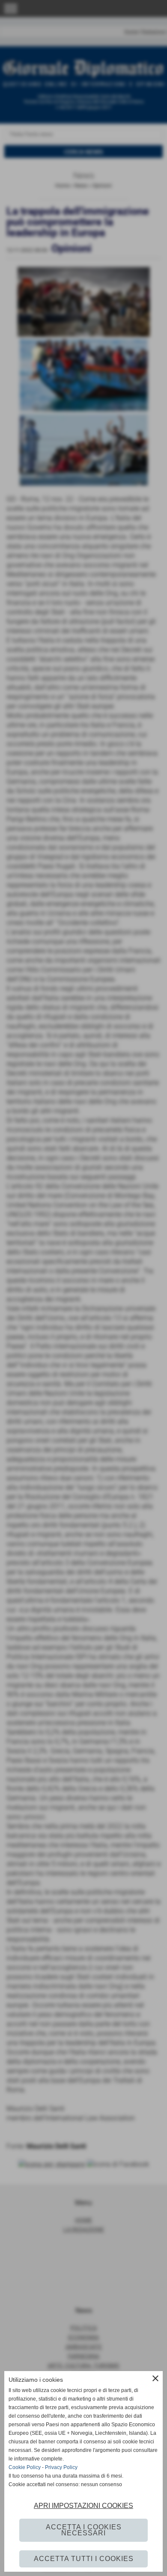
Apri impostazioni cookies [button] (83, 2506)
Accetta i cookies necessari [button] (84, 2530)
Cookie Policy (25, 2467)
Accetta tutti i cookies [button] (84, 2559)
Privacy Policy (61, 2467)
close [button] (155, 2378)
